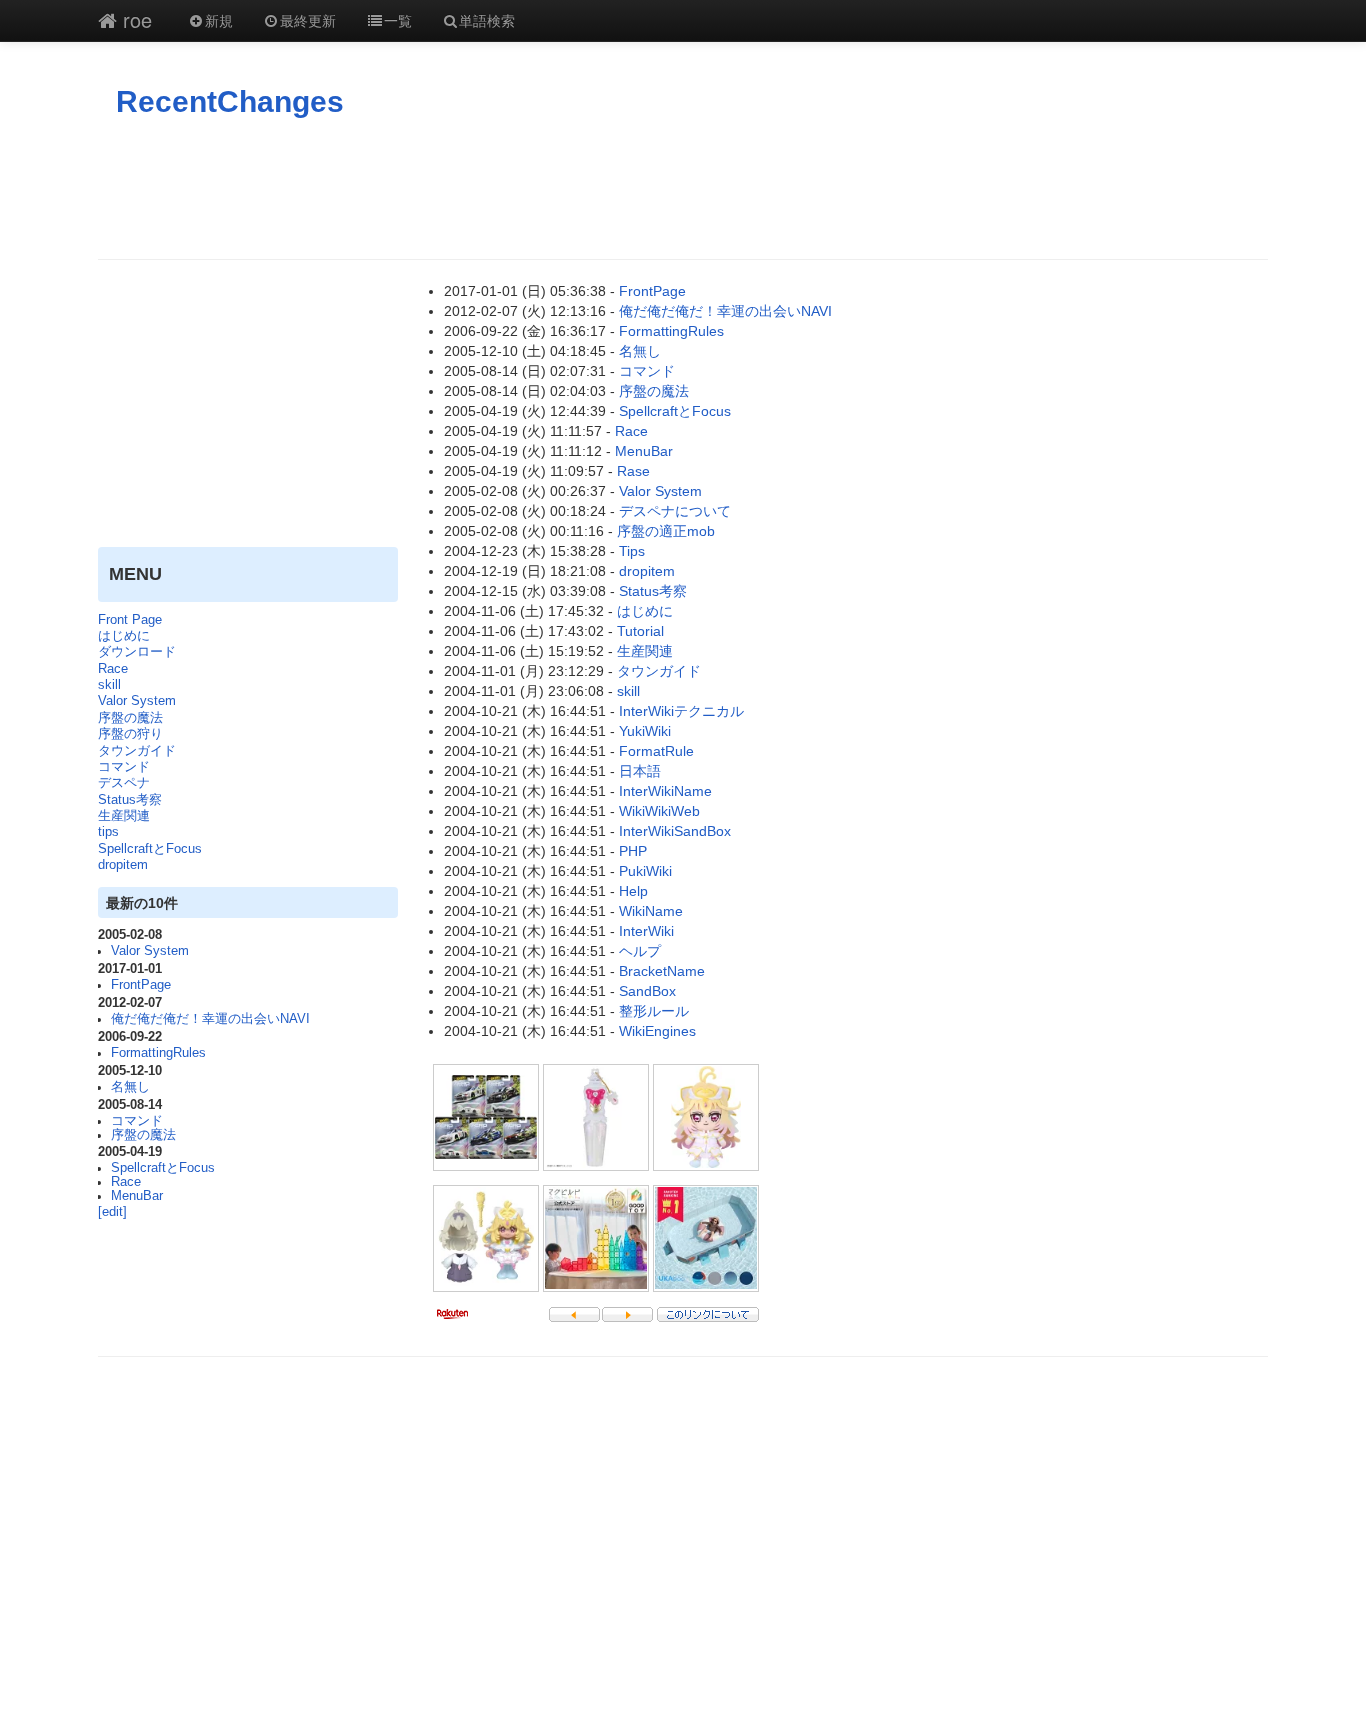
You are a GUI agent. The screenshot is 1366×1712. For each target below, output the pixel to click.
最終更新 (308, 20)
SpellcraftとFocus (150, 849)
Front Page (130, 620)
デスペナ (124, 783)
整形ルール (654, 1011)
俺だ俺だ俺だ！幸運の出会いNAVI (210, 1019)
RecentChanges (230, 101)
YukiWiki (645, 731)
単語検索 (487, 20)
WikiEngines (657, 1031)
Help (633, 891)
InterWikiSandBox (675, 831)
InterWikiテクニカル (681, 711)
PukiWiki (645, 871)
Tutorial (640, 631)
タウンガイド (137, 751)
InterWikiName (665, 791)
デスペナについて (675, 511)
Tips (632, 551)
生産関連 (124, 816)
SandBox (647, 991)
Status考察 (130, 800)
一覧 (398, 20)
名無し (130, 1087)
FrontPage (141, 985)
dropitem (123, 865)
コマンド (124, 767)
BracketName (662, 971)
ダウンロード (137, 652)
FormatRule (656, 751)
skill (109, 685)
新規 (219, 20)
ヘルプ (640, 951)
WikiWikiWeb (659, 811)
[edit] (112, 1212)
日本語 (640, 771)
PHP (633, 851)
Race (113, 669)
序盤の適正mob (666, 531)
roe (134, 19)
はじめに (124, 636)
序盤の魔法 (130, 718)
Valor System (137, 701)
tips (108, 832)
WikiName (651, 911)
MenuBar (137, 1196)
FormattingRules (158, 1053)
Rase (633, 471)
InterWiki (646, 931)
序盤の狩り (130, 734)
